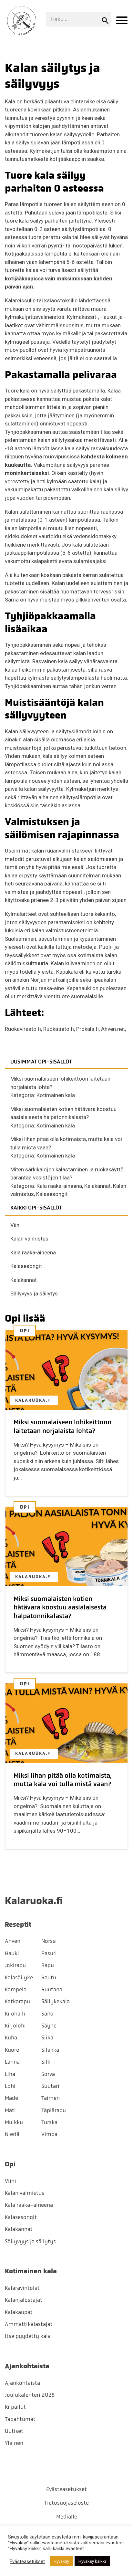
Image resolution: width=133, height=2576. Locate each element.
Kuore (12, 2050)
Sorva (48, 2074)
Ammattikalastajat (29, 2324)
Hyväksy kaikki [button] (92, 2561)
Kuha (11, 2037)
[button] (122, 21)
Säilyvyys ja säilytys (34, 1293)
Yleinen (14, 2443)
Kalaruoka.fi (34, 1400)
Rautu (49, 1977)
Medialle (67, 2517)
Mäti (10, 2110)
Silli (46, 2062)
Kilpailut (15, 2407)
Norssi (49, 1941)
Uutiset (14, 2431)
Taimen (51, 2098)
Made (11, 2098)
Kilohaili (15, 2014)
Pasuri (49, 1953)
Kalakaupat (19, 2312)
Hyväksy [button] (61, 2561)
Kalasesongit (52, 1194)
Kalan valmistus (29, 1239)
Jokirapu (15, 1965)
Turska (49, 2122)
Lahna (12, 2062)
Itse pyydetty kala (28, 2336)
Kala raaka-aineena (59, 1186)
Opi (25, 1331)
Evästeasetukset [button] (27, 2561)
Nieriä (12, 2134)
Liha (10, 2074)
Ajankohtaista (22, 2383)
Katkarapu (17, 2001)
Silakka (50, 2050)
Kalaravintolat (22, 2288)
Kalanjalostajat (24, 2300)
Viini (15, 1225)
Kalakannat (97, 1186)
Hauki (12, 1953)
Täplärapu (54, 2110)
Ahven (13, 1941)
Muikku (14, 2122)
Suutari (50, 2086)
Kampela (16, 1989)
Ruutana (52, 1989)
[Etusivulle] (22, 21)
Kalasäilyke (19, 1977)
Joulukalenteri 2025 (30, 2395)
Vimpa (49, 2134)
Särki (47, 2014)
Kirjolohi (15, 2026)
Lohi (10, 2086)
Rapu (48, 1965)
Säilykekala (56, 2001)
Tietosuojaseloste (66, 2503)
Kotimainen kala (56, 1095)
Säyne (49, 2026)
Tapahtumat (20, 2419)
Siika (47, 2037)
